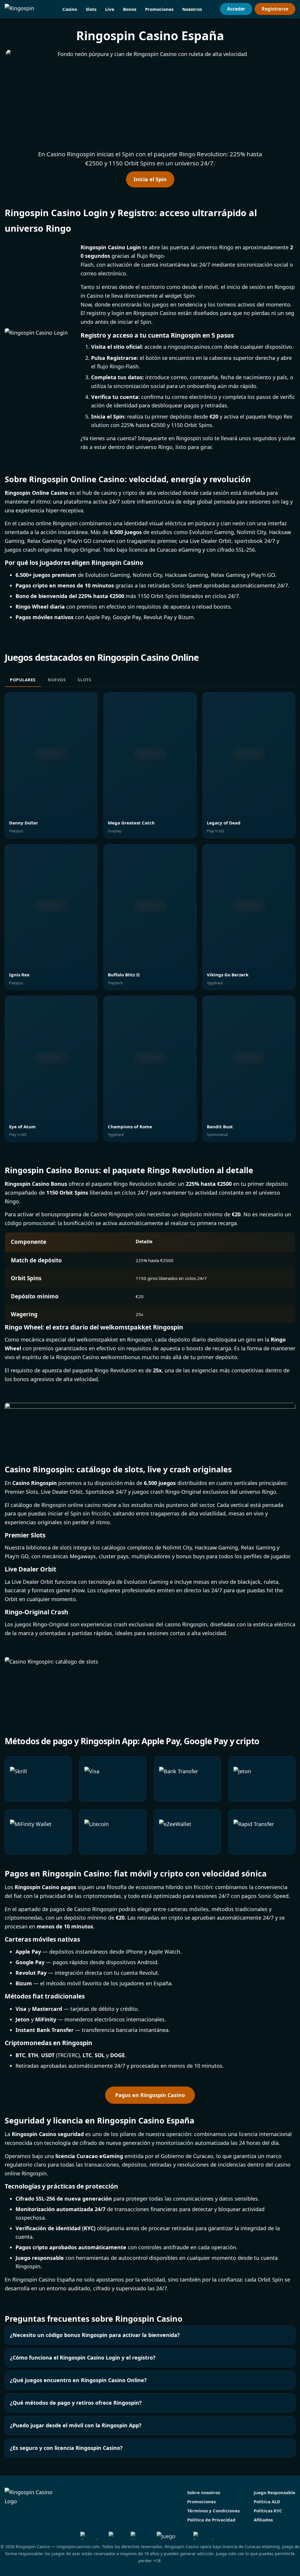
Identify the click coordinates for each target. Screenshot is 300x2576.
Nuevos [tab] (57, 680)
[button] (150, 98)
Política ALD (267, 2502)
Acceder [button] (236, 9)
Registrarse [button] (275, 9)
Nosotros (192, 9)
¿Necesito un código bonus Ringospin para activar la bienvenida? (95, 2335)
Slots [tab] (84, 680)
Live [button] (110, 9)
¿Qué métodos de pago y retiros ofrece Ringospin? (76, 2403)
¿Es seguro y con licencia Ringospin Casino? (66, 2448)
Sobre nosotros (204, 2492)
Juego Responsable (275, 2492)
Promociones (159, 9)
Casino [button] (70, 9)
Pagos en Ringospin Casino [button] (150, 2095)
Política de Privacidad (211, 2520)
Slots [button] (91, 9)
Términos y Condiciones (213, 2511)
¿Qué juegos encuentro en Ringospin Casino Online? (78, 2380)
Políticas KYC (268, 2511)
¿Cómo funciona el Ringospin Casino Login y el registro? (83, 2357)
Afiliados (263, 2520)
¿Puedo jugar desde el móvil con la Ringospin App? (76, 2425)
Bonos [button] (130, 9)
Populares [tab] (23, 680)
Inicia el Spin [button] (150, 179)
